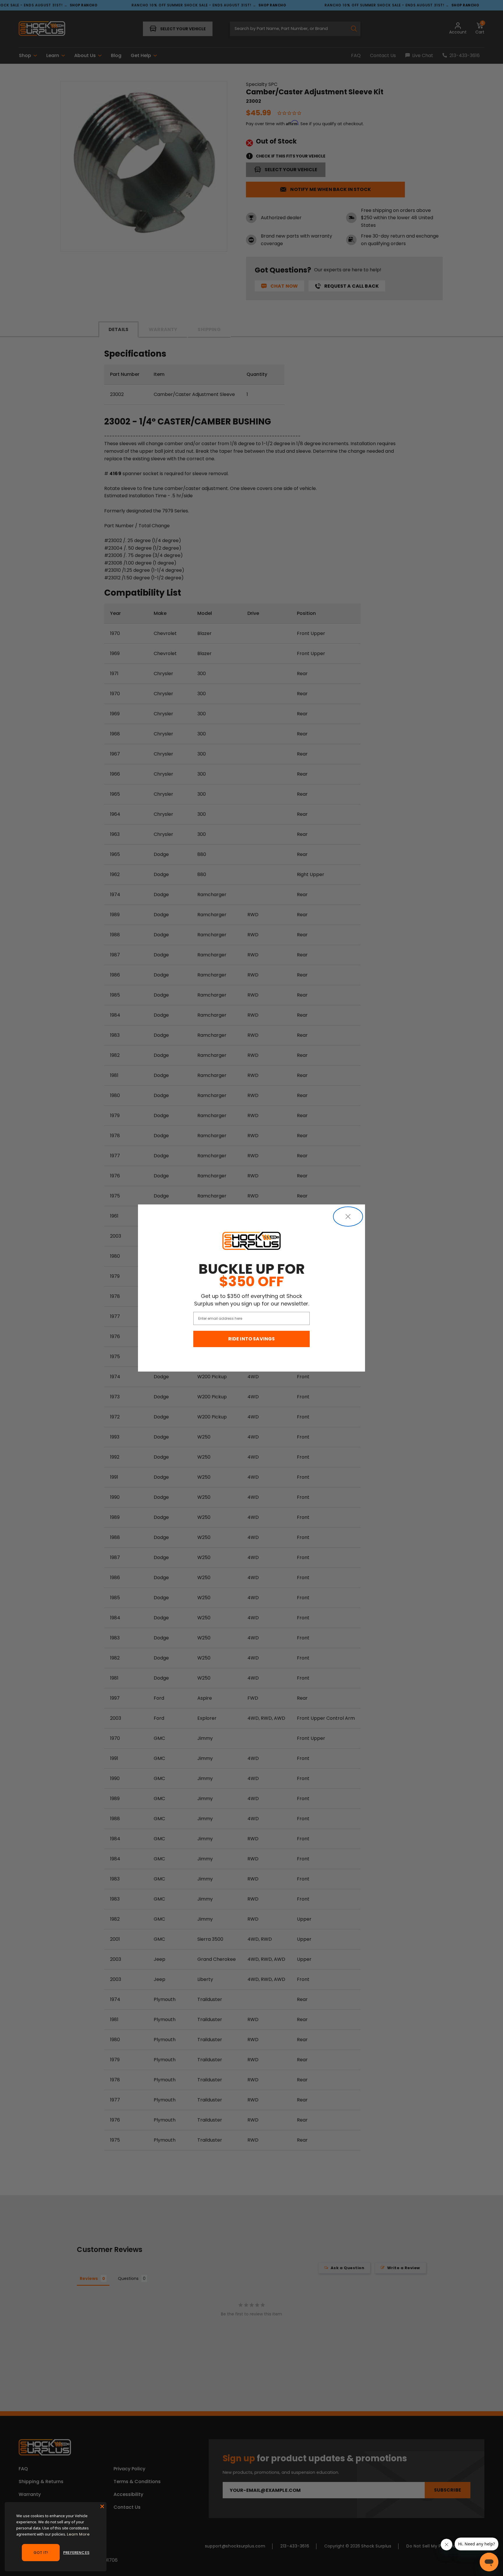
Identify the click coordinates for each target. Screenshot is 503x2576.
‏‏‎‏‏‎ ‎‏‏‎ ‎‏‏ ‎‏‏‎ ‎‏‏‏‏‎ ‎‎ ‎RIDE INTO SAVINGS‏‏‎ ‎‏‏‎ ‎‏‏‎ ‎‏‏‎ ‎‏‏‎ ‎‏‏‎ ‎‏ (252, 1339)
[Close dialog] (348, 1217)
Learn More (78, 2534)
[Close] (102, 2506)
